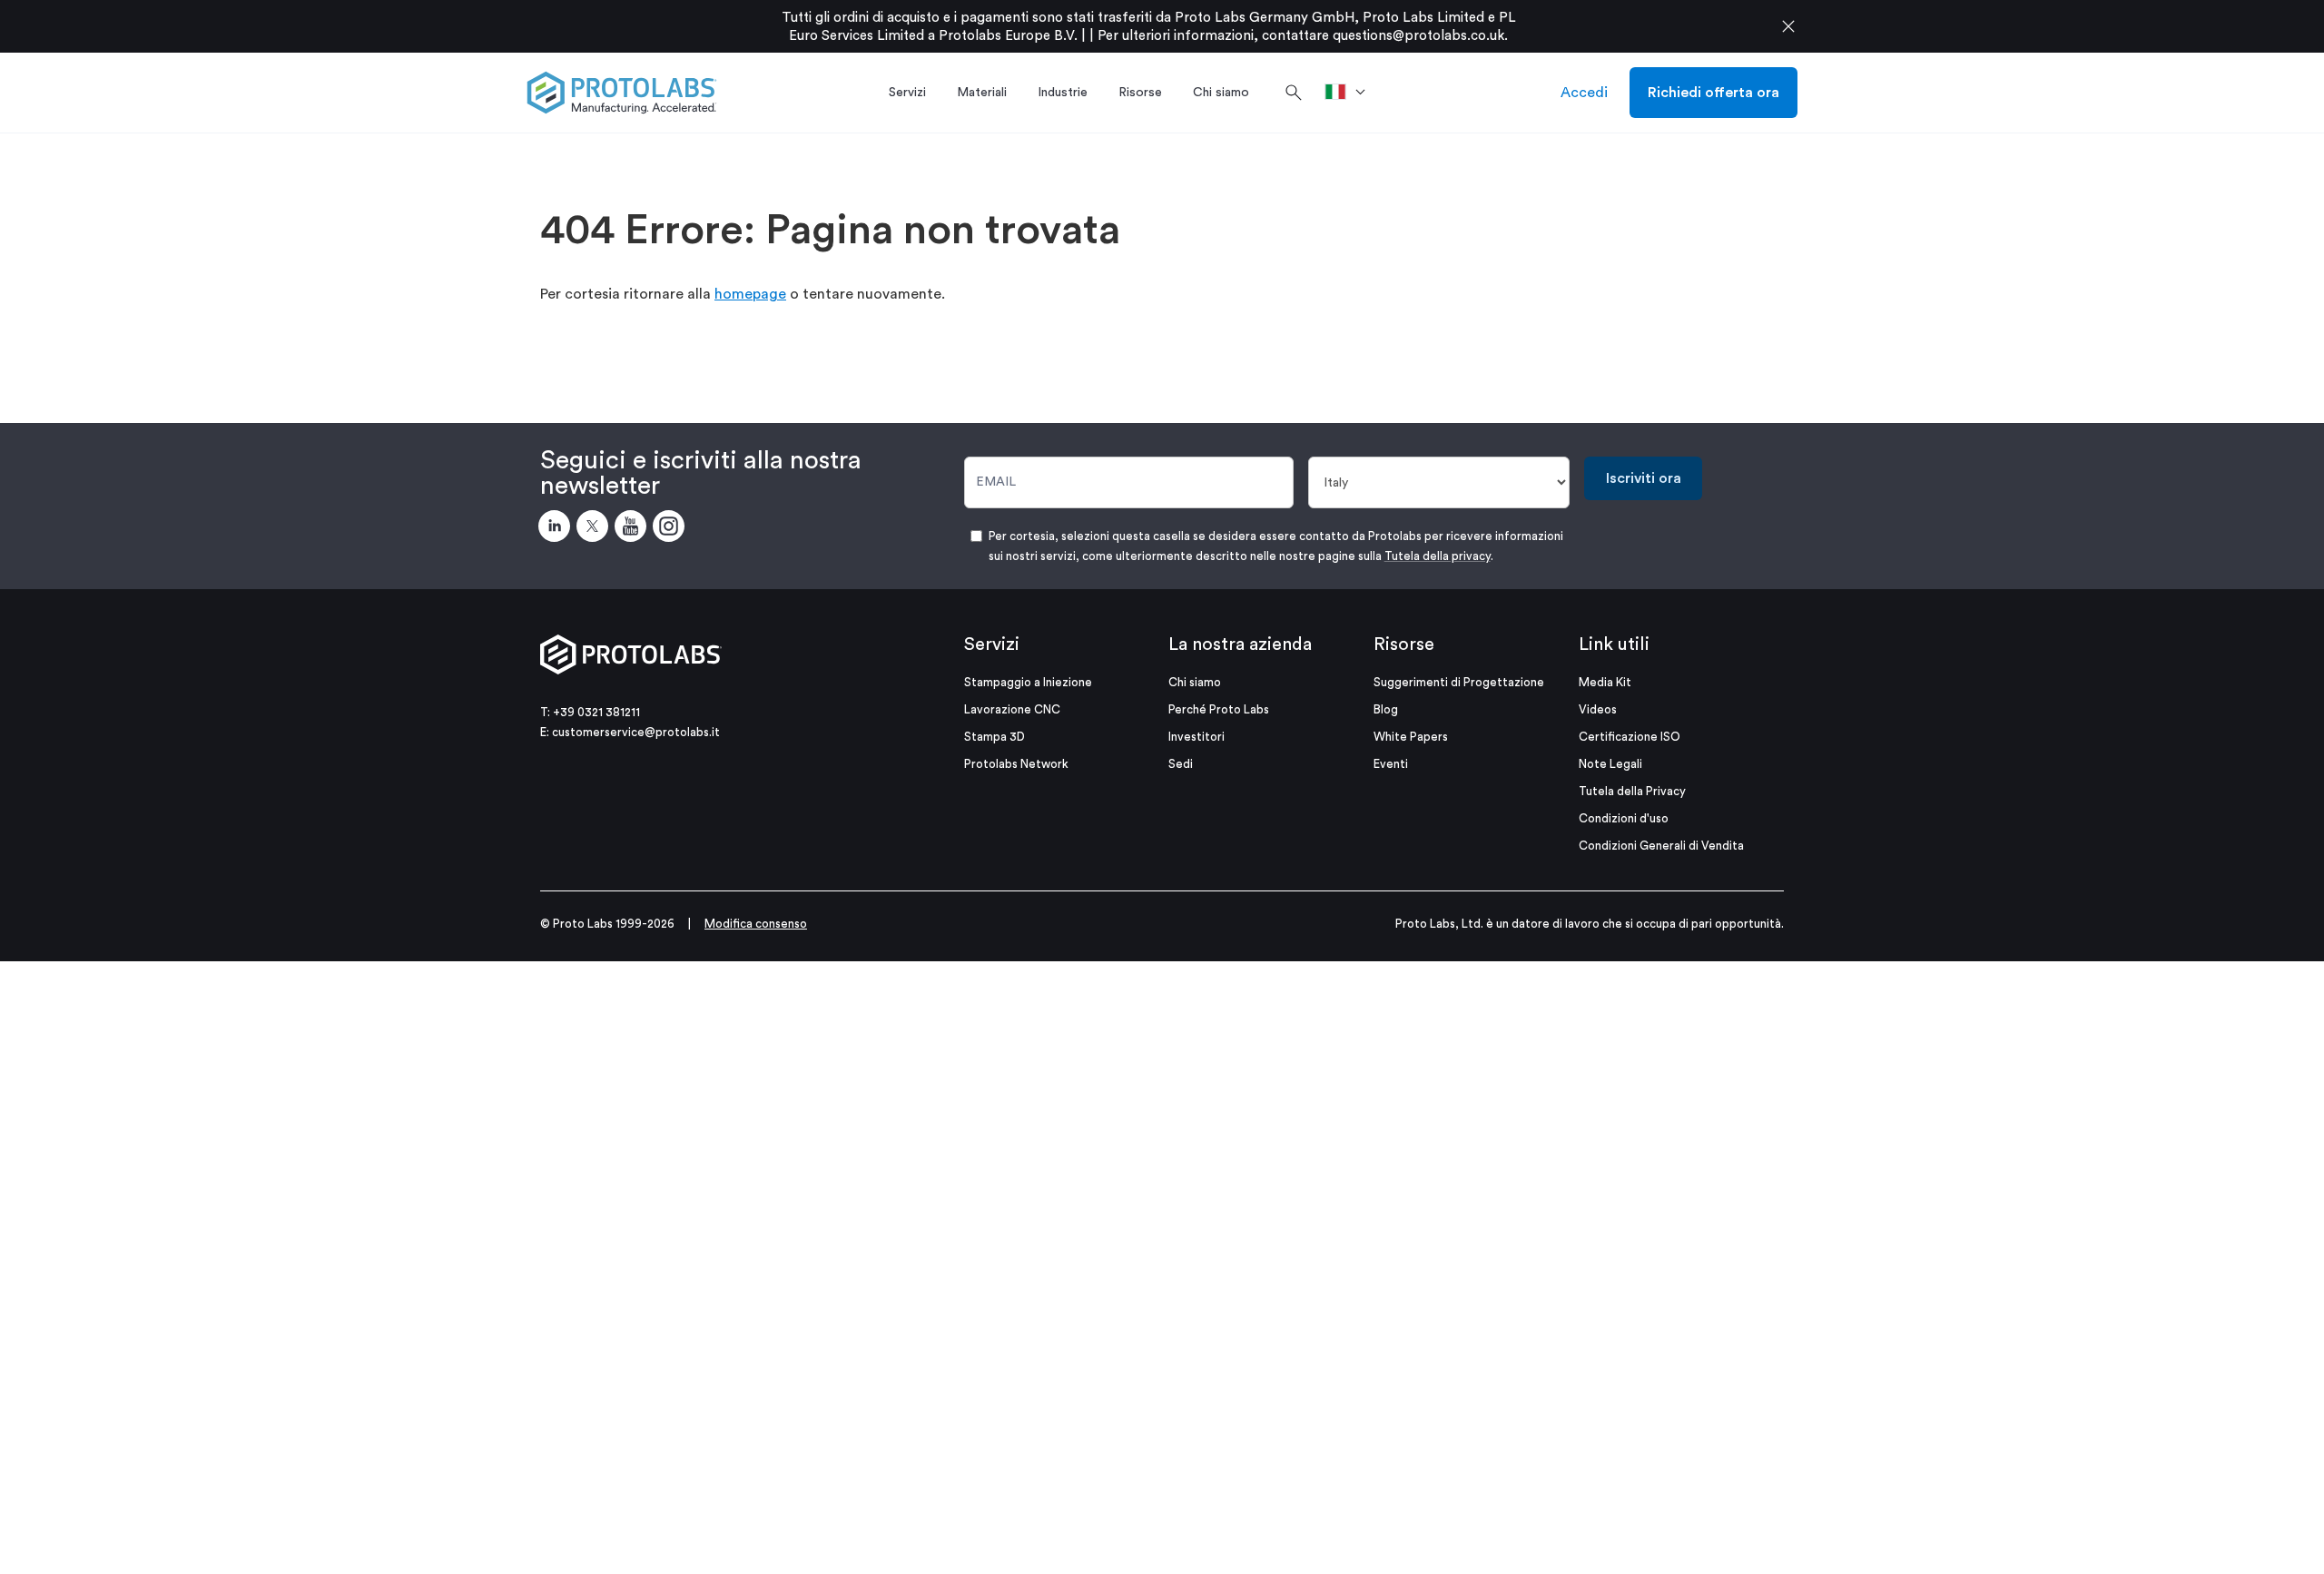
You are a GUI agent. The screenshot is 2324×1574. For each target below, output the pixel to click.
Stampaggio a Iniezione (1028, 682)
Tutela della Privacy (1632, 791)
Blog (1386, 709)
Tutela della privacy (1438, 556)
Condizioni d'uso (1624, 818)
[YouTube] (634, 529)
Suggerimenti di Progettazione (1459, 682)
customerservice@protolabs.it (636, 732)
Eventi (1391, 764)
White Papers (1411, 737)
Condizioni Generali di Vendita (1661, 846)
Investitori (1196, 737)
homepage (750, 294)
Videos (1598, 709)
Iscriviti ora (1644, 478)
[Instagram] (672, 529)
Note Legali (1610, 764)
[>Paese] (1351, 93)
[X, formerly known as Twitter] (596, 529)
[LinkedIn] (557, 529)
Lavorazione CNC (1012, 709)
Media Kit (1605, 682)
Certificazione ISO (1630, 737)
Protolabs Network (1016, 764)
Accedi (1584, 93)
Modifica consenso (756, 924)
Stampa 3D (995, 737)
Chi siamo (1195, 682)
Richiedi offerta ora (1713, 93)
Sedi (1181, 764)
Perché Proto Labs (1219, 709)
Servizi (992, 644)
